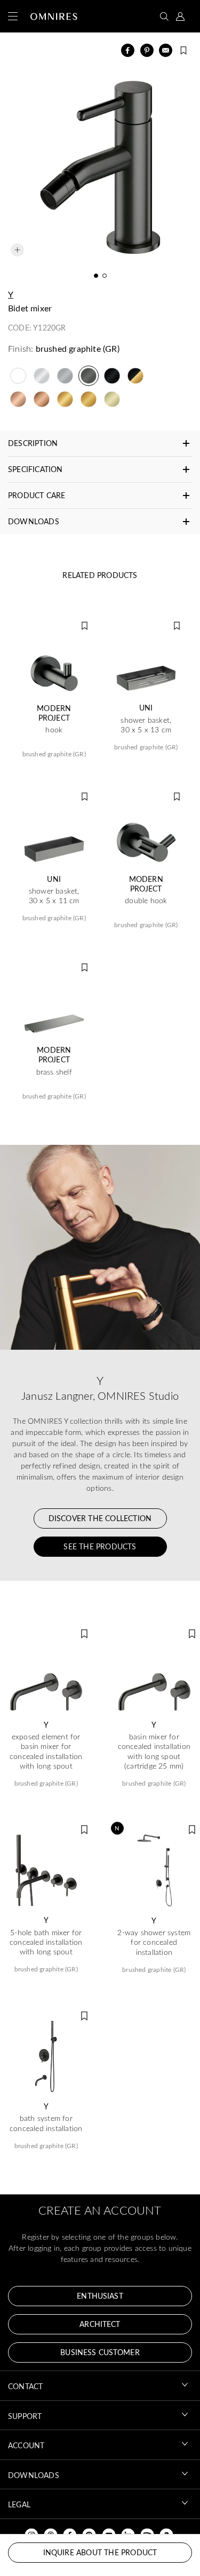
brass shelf (54, 1072)
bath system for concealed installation (46, 2123)
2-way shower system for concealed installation (154, 1942)
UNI (146, 708)
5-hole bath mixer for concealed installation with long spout (46, 1942)
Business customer (100, 2352)
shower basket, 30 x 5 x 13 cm (146, 725)
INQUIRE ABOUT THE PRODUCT (100, 2552)
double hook (146, 901)
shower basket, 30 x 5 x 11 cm (54, 896)
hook (54, 730)
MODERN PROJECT (54, 713)
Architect (100, 2324)
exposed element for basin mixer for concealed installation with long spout (46, 1751)
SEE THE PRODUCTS (100, 1546)
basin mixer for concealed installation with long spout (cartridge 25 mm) (154, 1751)
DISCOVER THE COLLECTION (100, 1518)
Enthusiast (100, 2296)
